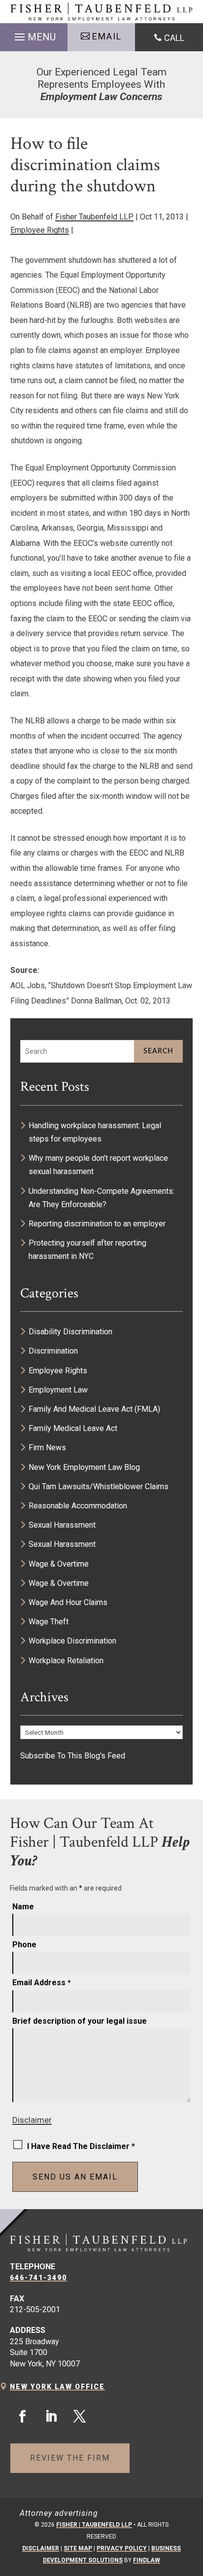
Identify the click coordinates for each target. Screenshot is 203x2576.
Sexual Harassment (62, 1525)
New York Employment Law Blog (84, 1467)
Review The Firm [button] (70, 2458)
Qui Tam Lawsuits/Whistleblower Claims (99, 1486)
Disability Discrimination (70, 1332)
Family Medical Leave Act (73, 1428)
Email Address (42, 1983)
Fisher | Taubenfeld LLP (94, 2525)
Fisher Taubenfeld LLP (94, 217)
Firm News (47, 1448)
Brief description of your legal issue (80, 2021)
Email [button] (107, 36)
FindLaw (147, 2560)
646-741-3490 (38, 2278)
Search (158, 1051)
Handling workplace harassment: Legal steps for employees (95, 1132)
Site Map (78, 2548)
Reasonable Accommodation (78, 1506)
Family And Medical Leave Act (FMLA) (94, 1409)
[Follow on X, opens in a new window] (79, 2417)
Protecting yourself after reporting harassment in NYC (87, 1250)
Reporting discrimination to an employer (97, 1224)
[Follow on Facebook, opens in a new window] (22, 2417)
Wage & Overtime (59, 1564)
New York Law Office (57, 2387)
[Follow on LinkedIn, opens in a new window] (51, 2417)
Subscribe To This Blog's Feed (73, 1756)
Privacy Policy (122, 2548)
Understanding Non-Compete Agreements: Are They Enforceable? (101, 1198)
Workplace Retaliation (66, 1661)
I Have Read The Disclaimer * (81, 2146)
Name (23, 1907)
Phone (24, 1945)
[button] (34, 35)
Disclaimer (32, 2120)
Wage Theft (49, 1622)
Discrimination (53, 1351)
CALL (174, 38)
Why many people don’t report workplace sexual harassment (98, 1165)
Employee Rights (40, 230)
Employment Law (58, 1390)
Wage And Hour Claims (68, 1602)
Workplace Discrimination (72, 1641)
